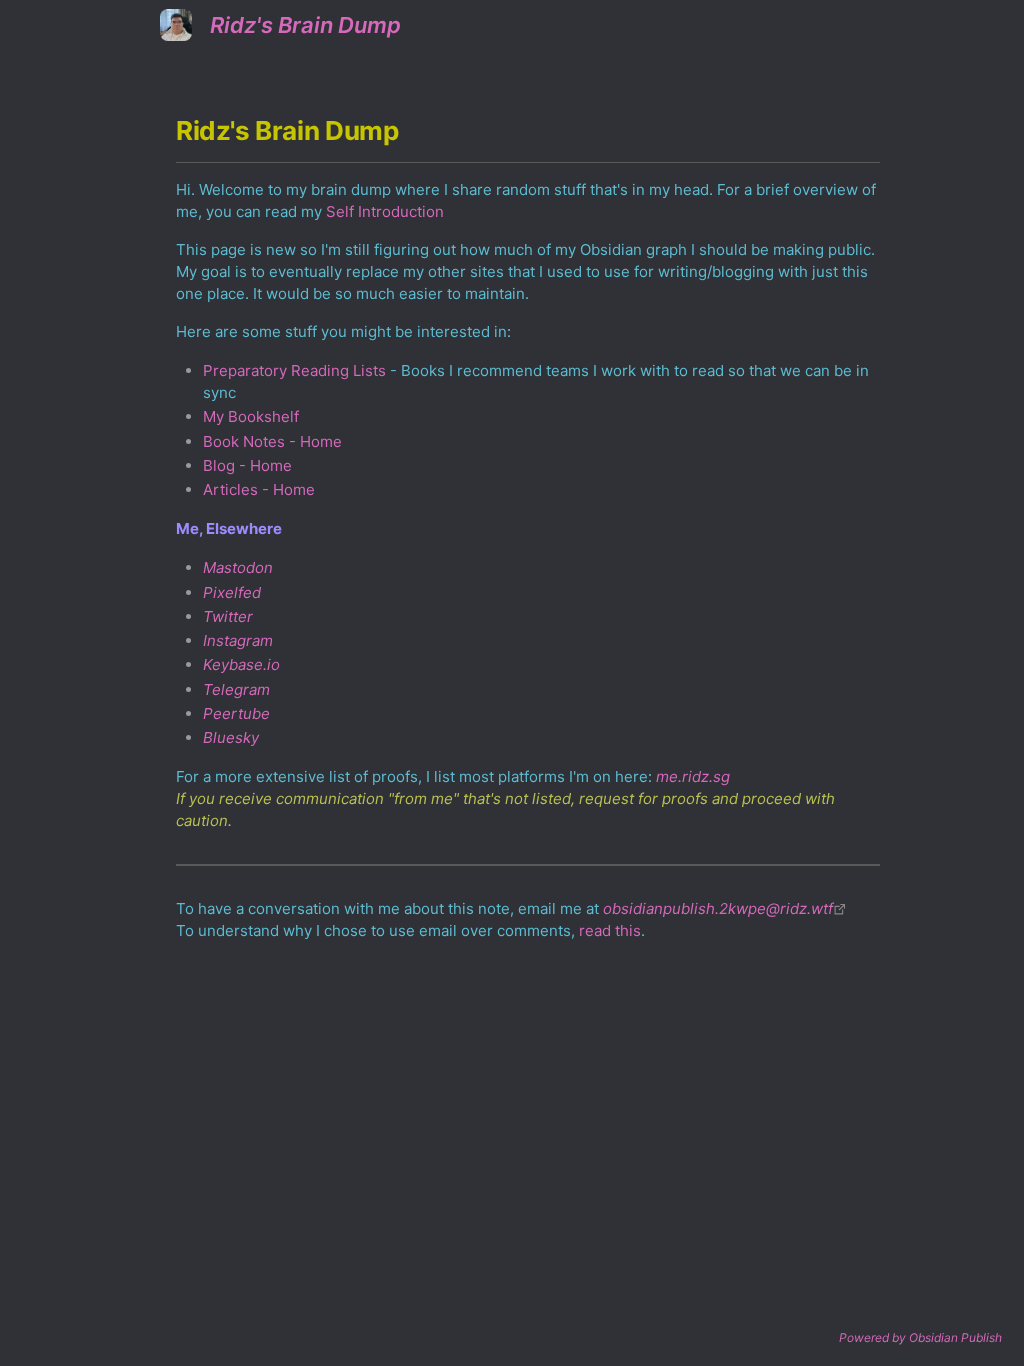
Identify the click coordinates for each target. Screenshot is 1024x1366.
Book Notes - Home (272, 441)
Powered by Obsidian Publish (920, 1337)
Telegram (236, 689)
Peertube (236, 713)
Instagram (238, 640)
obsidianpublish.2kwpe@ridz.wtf (718, 908)
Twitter (228, 616)
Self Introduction (385, 211)
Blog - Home (247, 465)
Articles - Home (259, 489)
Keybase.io (241, 664)
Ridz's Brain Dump (305, 25)
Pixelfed (232, 592)
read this (610, 930)
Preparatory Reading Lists (294, 370)
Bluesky (231, 737)
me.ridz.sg (693, 776)
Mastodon (238, 567)
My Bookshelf (251, 416)
